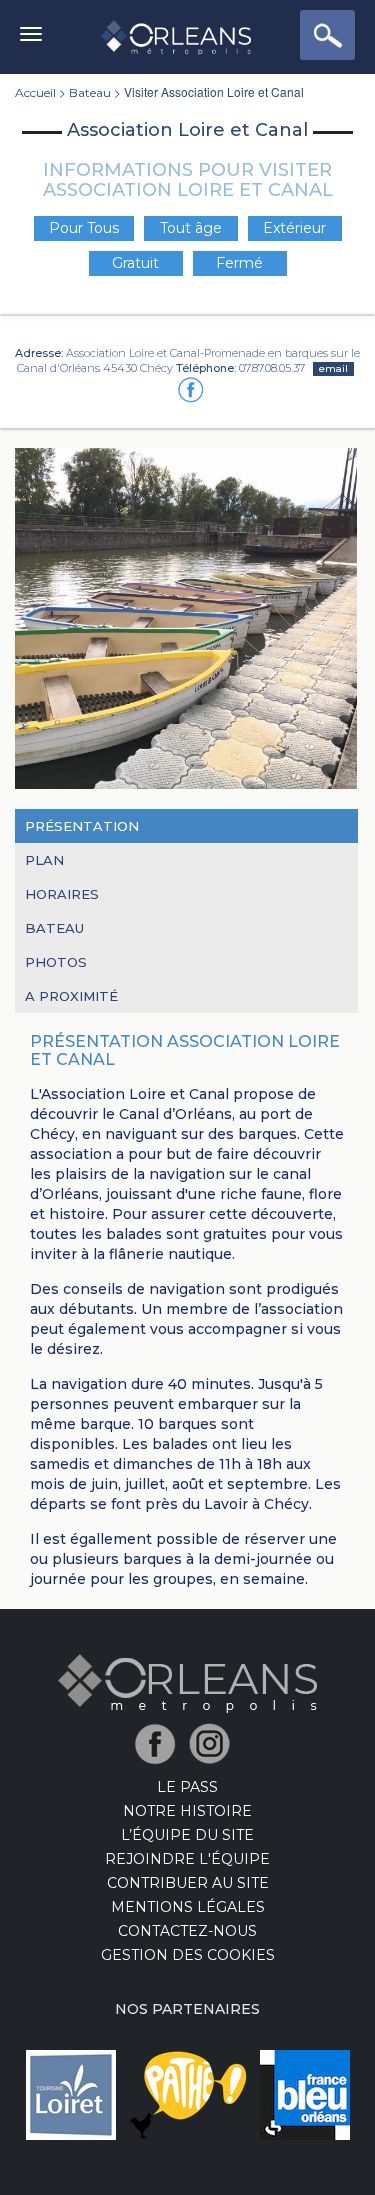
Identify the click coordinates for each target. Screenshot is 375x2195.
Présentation (82, 826)
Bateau (90, 92)
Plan (44, 860)
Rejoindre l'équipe (187, 1859)
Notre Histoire (187, 1811)
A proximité (71, 996)
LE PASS (187, 1787)
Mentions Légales (188, 1907)
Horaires (62, 894)
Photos (56, 962)
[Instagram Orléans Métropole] (214, 1742)
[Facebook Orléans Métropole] (160, 1742)
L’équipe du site (187, 1835)
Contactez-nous (187, 1931)
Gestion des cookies (188, 1955)
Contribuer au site (188, 1883)
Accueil (35, 92)
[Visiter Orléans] (187, 1682)
